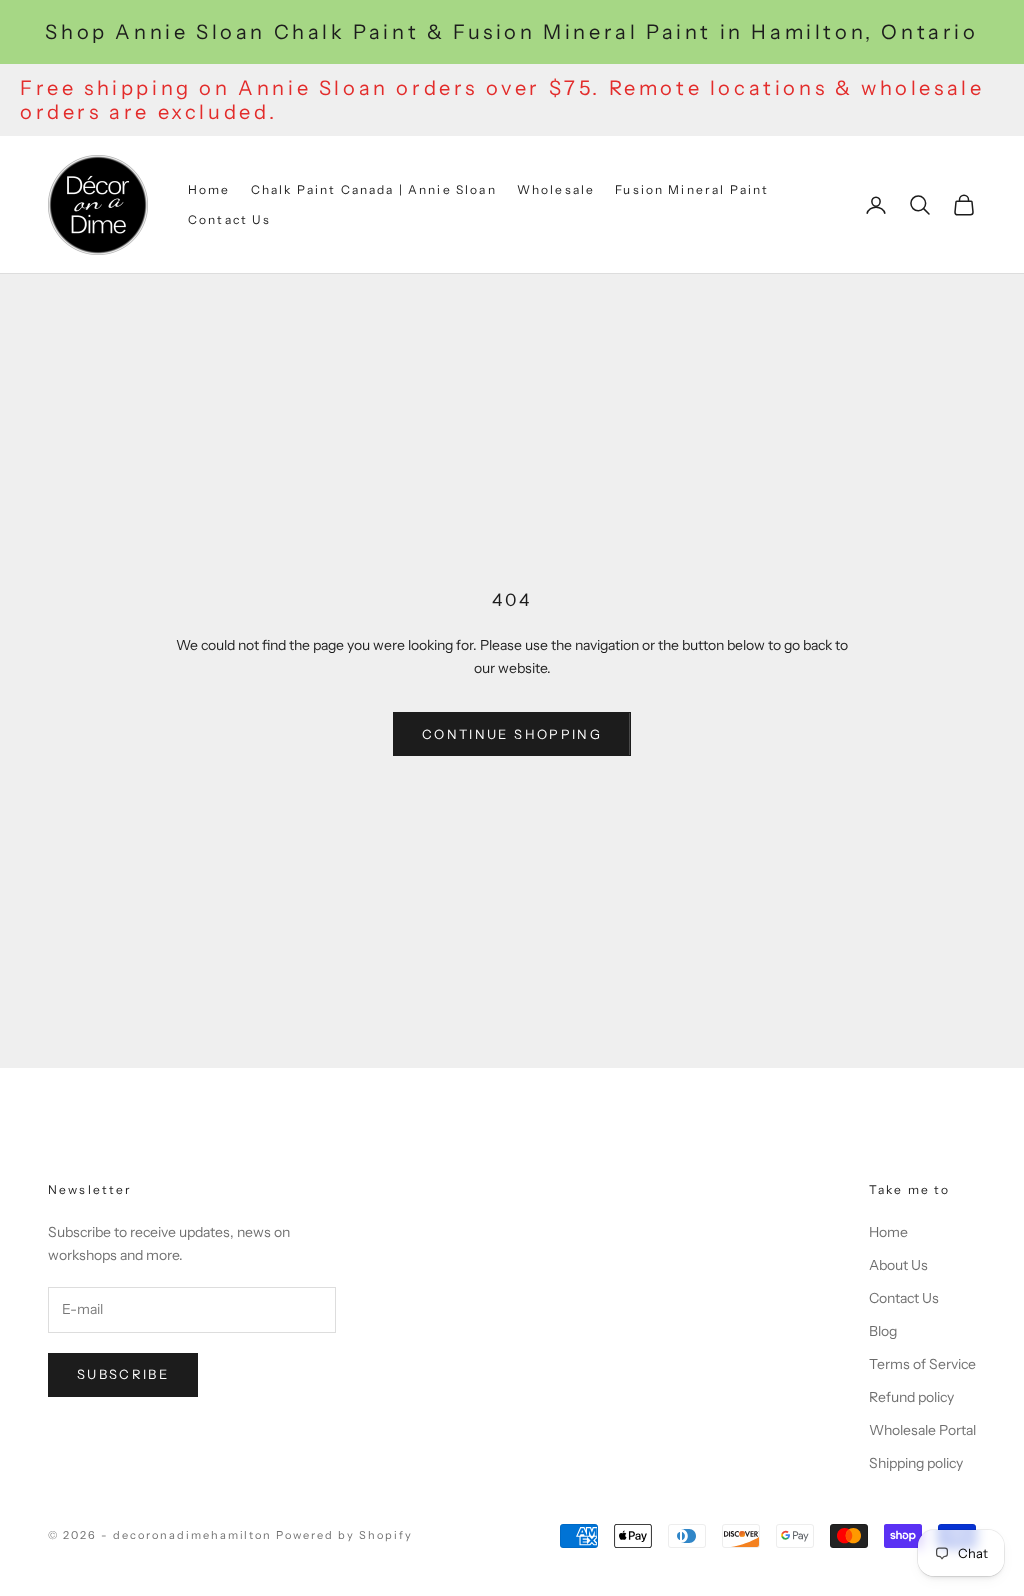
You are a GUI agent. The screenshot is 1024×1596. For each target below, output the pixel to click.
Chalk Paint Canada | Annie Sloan (374, 189)
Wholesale (556, 189)
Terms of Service (922, 1364)
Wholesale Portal (922, 1430)
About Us (898, 1265)
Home (209, 189)
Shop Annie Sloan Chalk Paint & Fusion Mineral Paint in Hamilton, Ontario (511, 32)
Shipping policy (916, 1463)
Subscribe (123, 1374)
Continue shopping (512, 734)
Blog (883, 1331)
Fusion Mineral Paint (692, 189)
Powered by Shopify (344, 1535)
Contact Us (230, 219)
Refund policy (911, 1397)
